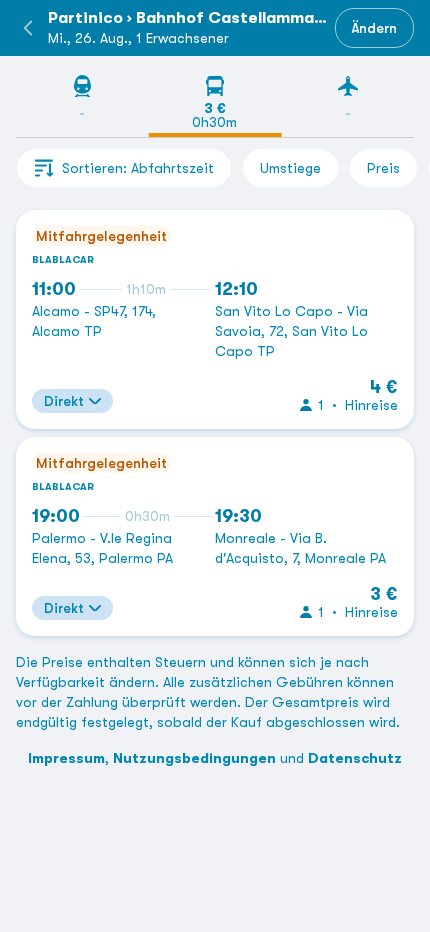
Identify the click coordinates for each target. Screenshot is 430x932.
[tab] (82, 105)
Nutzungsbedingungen (194, 758)
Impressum (66, 758)
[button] (28, 28)
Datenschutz (355, 758)
